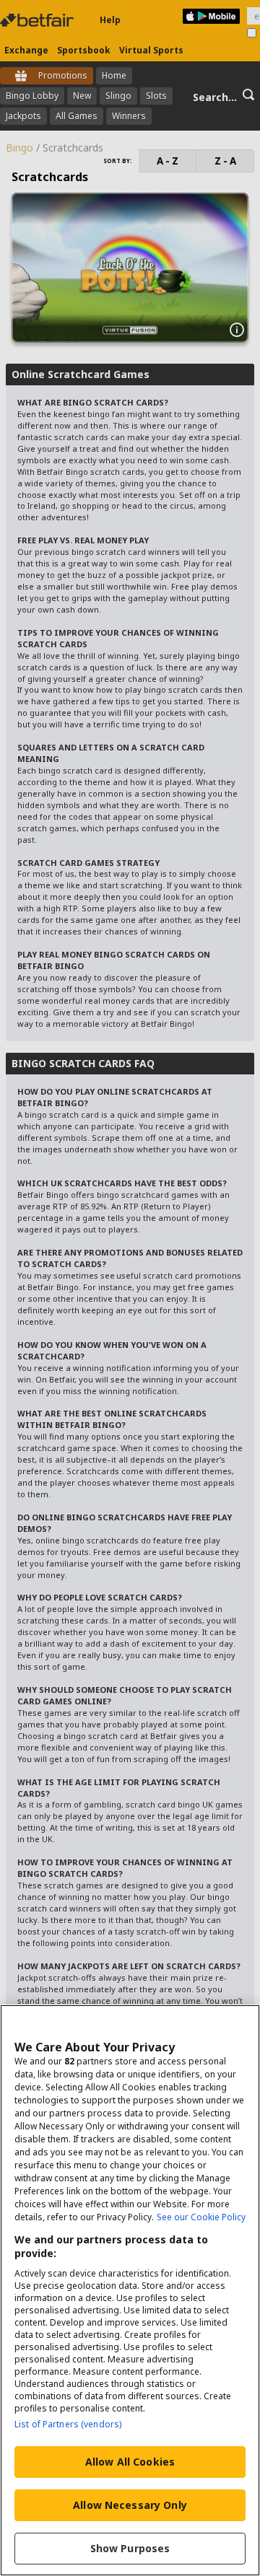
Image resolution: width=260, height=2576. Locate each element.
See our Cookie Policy (201, 2217)
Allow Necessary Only (130, 2505)
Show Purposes (130, 2548)
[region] (130, 2290)
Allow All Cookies (130, 2462)
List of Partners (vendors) (68, 2424)
